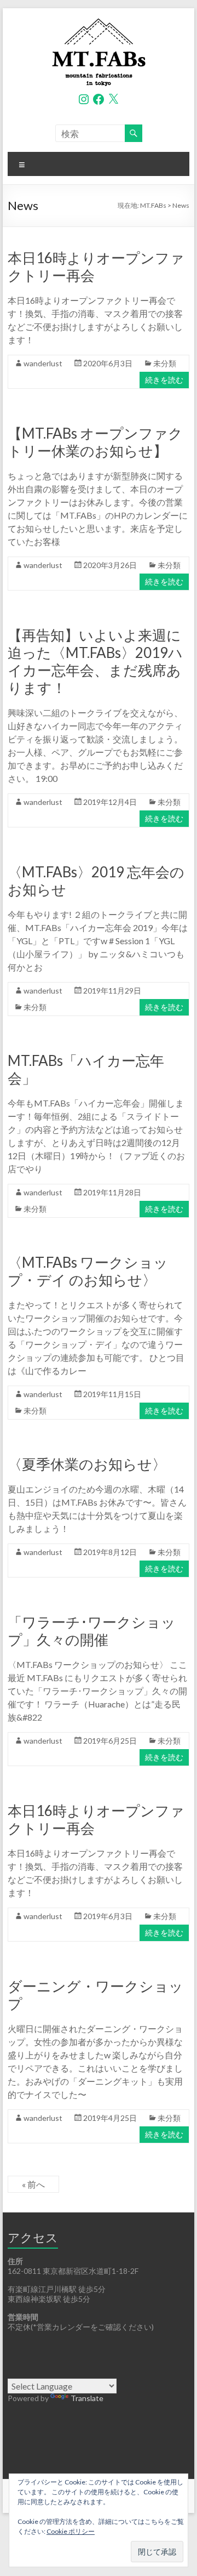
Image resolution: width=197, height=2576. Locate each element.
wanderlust (43, 363)
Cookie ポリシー (71, 2531)
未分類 (165, 363)
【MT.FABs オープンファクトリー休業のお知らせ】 (95, 442)
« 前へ (33, 2184)
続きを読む (164, 380)
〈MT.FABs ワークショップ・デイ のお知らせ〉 (88, 1271)
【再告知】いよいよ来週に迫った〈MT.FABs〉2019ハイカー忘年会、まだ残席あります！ (95, 661)
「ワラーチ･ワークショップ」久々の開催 (92, 1631)
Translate (87, 2398)
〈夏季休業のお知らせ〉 (87, 1464)
